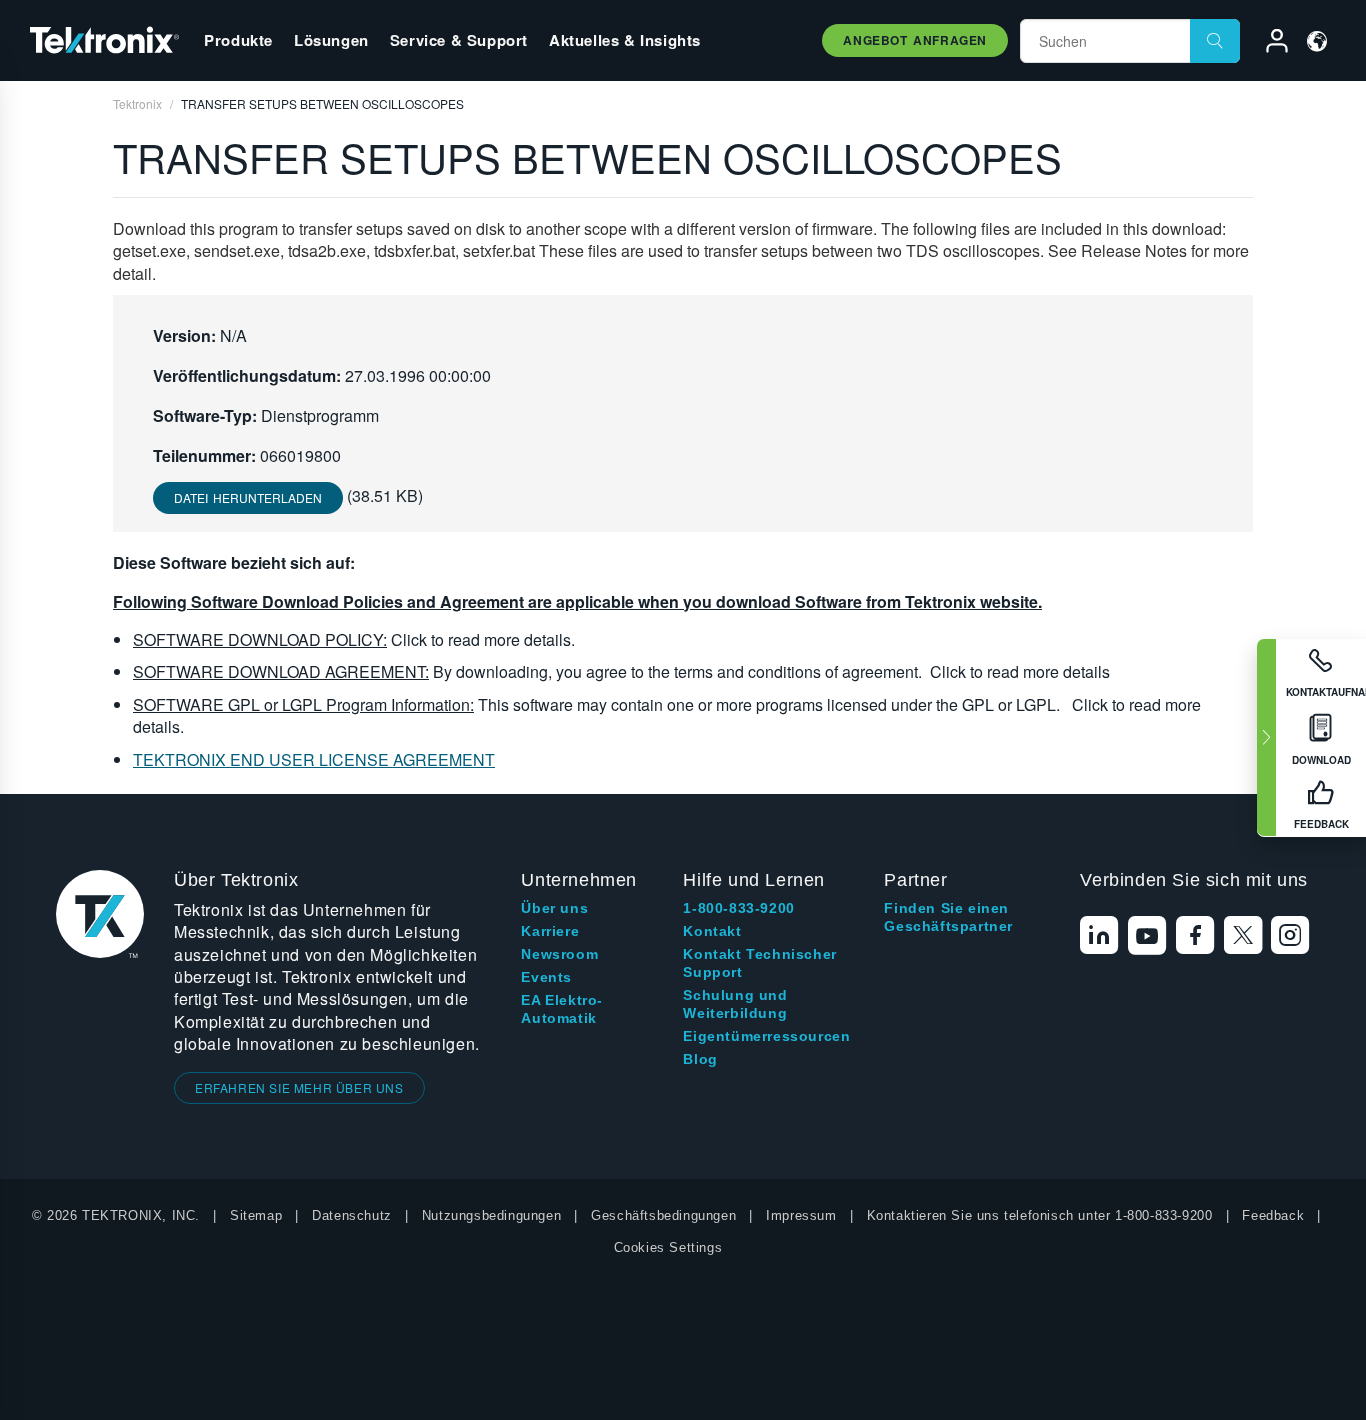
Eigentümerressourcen (766, 1036)
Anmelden (1268, 44)
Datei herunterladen (248, 497)
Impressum (801, 1215)
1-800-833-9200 (738, 908)
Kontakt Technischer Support (759, 963)
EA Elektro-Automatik (562, 1009)
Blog (700, 1059)
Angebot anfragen (915, 40)
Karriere (550, 931)
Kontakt (712, 931)
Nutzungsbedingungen (491, 1215)
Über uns (554, 908)
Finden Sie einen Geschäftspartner (948, 917)
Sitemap (256, 1215)
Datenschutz (352, 1215)
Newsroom (559, 954)
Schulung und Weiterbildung (735, 1004)
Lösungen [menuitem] (331, 40)
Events (546, 977)
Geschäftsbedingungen (663, 1215)
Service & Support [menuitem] (459, 40)
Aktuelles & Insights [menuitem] (625, 40)
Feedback (1273, 1215)
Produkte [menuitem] (238, 40)
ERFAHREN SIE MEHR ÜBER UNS (299, 1087)
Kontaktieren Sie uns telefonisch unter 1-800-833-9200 (1040, 1215)
